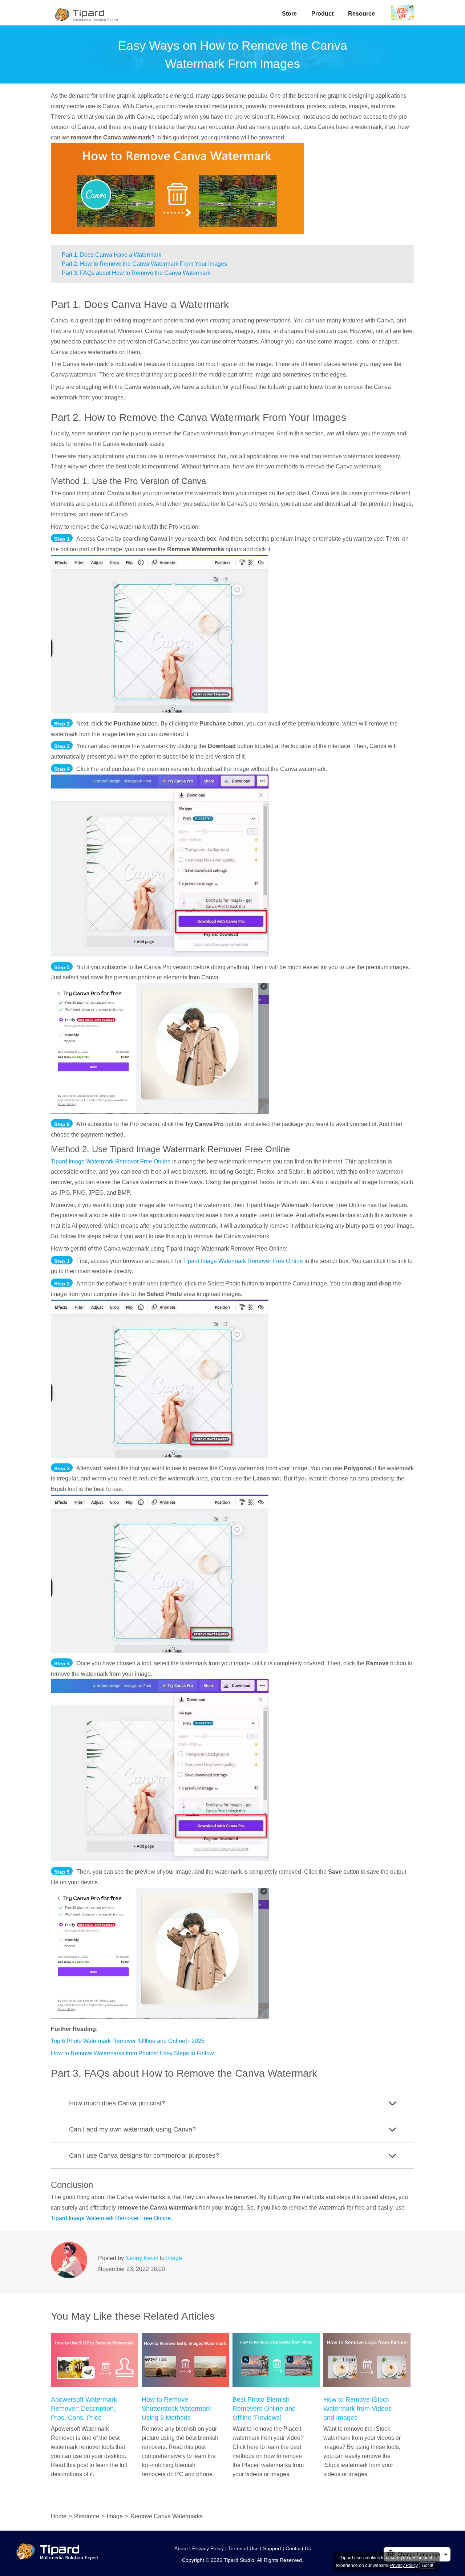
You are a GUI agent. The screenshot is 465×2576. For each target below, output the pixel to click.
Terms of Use (243, 2548)
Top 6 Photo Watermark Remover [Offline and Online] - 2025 (128, 2041)
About (181, 2548)
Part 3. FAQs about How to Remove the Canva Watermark (136, 273)
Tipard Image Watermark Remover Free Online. (112, 2218)
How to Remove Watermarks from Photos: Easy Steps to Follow (132, 2053)
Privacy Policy (208, 2548)
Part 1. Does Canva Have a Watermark (112, 255)
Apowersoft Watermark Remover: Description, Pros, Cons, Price (84, 2409)
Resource (361, 14)
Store (289, 14)
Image (174, 2258)
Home (59, 2516)
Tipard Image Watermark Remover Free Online (111, 1161)
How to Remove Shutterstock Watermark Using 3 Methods (177, 2409)
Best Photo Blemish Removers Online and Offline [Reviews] (264, 2409)
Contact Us (298, 2548)
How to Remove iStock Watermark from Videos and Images (357, 2409)
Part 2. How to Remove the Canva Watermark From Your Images (144, 264)
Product (322, 14)
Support (272, 2548)
